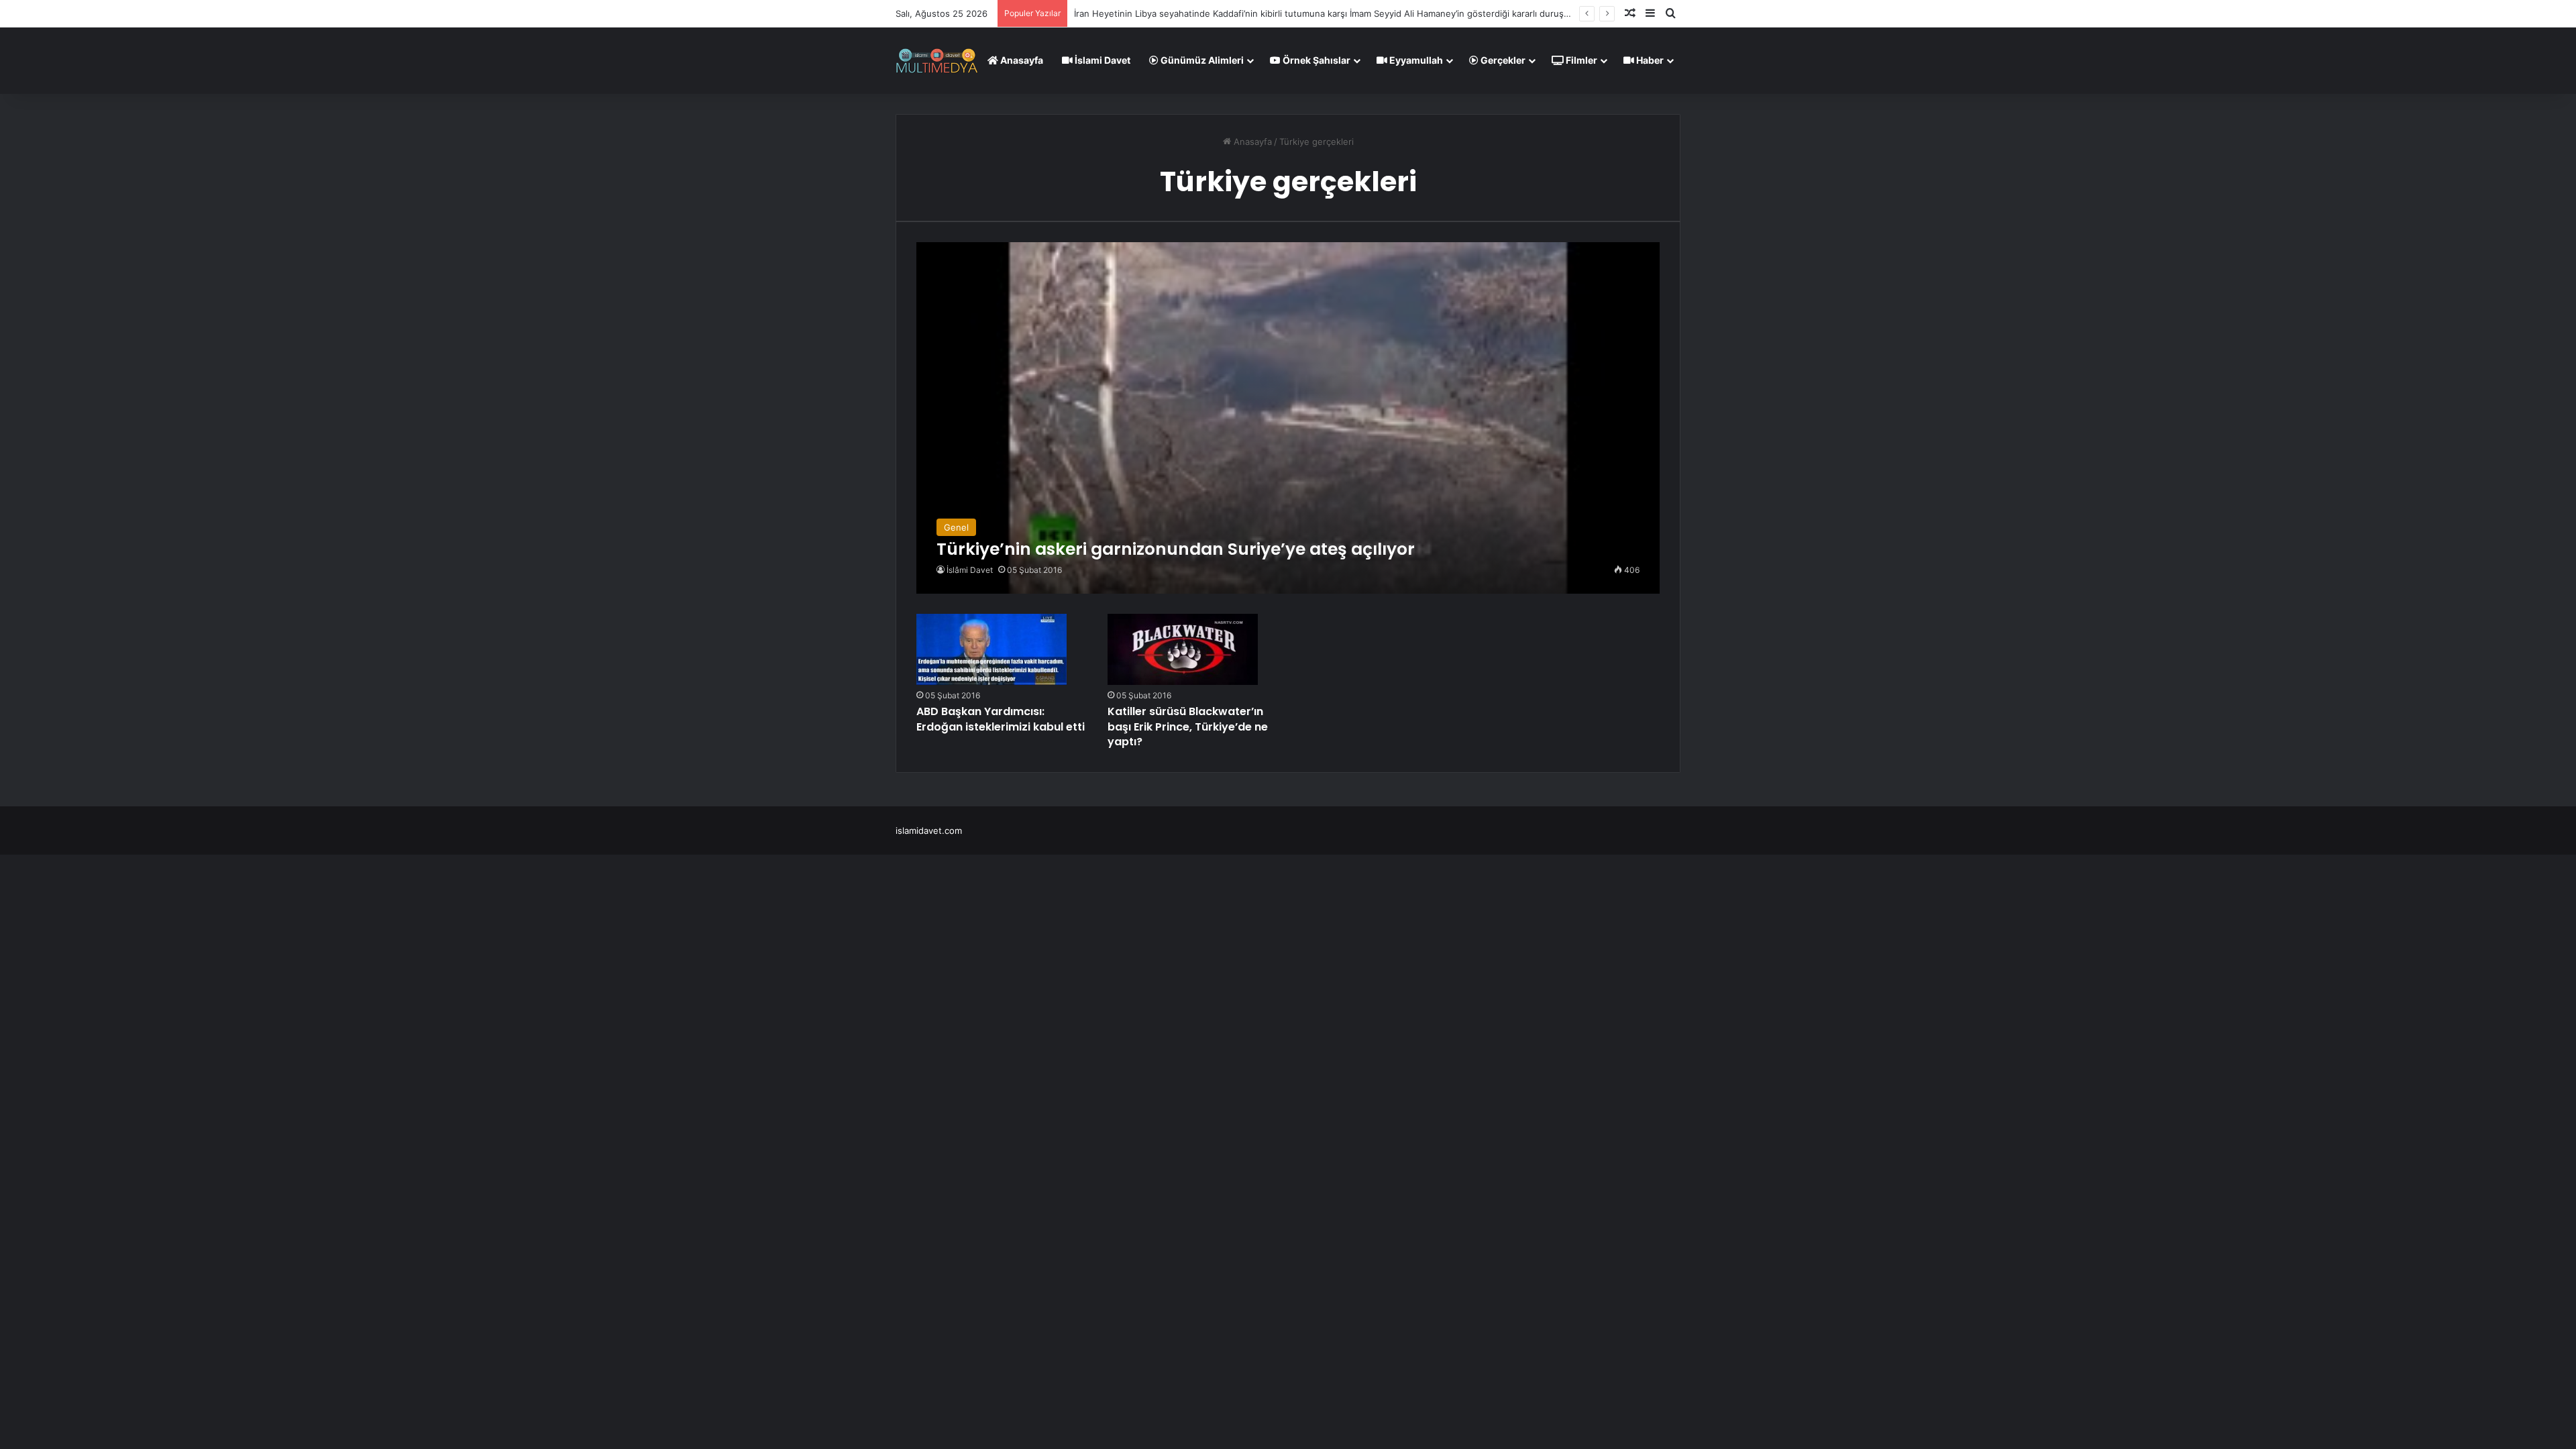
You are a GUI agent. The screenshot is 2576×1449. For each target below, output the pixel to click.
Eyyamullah (1415, 60)
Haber (1649, 60)
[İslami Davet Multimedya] (937, 60)
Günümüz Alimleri (1201, 60)
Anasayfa (1021, 60)
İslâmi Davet (970, 570)
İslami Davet (1102, 60)
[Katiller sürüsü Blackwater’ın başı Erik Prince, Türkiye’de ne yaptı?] (1183, 649)
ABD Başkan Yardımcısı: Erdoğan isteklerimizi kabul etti (1001, 719)
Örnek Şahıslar (1316, 60)
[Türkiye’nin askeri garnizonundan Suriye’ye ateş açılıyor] (1288, 418)
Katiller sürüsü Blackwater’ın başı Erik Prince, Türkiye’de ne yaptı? (1188, 727)
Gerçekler (1502, 60)
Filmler (1580, 60)
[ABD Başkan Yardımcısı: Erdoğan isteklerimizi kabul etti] (991, 649)
